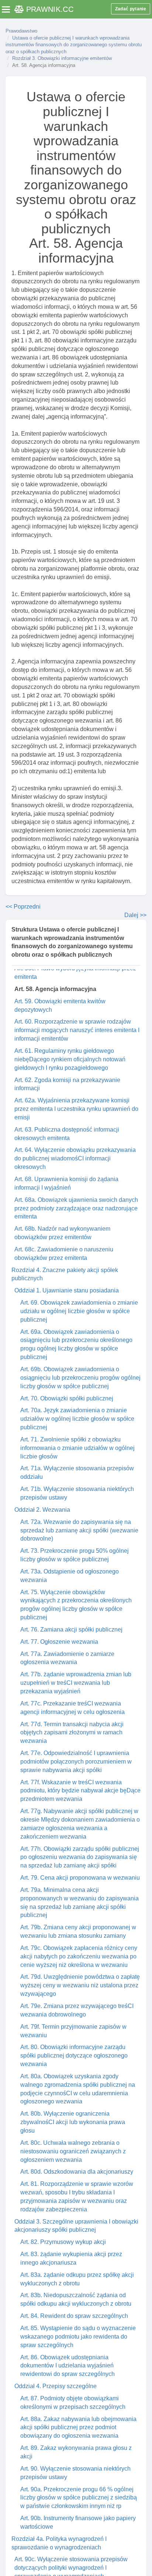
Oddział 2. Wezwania (42, 1510)
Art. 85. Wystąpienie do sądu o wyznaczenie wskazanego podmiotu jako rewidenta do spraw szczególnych (78, 2337)
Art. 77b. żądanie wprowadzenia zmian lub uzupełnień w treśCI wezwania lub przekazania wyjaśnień (76, 1683)
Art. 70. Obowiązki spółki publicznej (67, 1398)
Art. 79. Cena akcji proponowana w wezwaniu (80, 1878)
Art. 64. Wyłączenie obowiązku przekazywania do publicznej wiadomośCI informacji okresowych (75, 1158)
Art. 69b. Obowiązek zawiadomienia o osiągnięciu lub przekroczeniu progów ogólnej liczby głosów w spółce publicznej (80, 1378)
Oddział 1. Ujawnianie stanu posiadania (67, 1290)
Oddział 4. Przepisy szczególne (56, 2386)
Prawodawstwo (21, 31)
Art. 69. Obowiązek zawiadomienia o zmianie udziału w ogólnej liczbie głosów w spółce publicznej (79, 1311)
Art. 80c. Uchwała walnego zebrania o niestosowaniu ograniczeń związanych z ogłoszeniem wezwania (73, 2151)
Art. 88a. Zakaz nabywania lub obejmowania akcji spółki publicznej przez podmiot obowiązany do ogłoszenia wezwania (78, 2428)
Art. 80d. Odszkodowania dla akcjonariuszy (77, 2172)
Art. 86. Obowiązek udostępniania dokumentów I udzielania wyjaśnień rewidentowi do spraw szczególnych (68, 2366)
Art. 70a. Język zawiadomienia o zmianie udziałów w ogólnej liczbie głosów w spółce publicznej (77, 1419)
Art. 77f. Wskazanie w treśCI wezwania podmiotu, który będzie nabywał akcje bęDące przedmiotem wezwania (80, 1791)
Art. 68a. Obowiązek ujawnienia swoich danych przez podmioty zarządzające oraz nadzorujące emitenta (76, 1208)
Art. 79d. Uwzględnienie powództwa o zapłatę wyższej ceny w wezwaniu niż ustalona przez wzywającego (80, 1985)
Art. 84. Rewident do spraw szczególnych (74, 2316)
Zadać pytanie (131, 9)
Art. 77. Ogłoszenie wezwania (59, 1642)
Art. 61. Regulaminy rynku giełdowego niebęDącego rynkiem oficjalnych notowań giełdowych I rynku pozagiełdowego (70, 1059)
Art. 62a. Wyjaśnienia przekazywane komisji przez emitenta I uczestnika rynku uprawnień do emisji (76, 1109)
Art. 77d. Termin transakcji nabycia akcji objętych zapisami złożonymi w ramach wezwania (72, 1733)
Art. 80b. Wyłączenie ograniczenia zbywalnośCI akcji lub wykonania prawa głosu (73, 2122)
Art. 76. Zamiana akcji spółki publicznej (71, 1630)
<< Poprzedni (23, 907)
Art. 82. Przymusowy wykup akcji (63, 2242)
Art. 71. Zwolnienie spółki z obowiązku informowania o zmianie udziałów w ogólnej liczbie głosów (77, 1448)
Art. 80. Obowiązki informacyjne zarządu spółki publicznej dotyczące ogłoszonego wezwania (74, 2056)
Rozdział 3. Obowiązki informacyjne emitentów (62, 58)
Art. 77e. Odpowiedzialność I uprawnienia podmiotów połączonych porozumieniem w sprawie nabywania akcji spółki (76, 1762)
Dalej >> (135, 915)
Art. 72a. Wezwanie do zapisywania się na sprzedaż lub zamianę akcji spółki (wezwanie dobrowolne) (79, 1530)
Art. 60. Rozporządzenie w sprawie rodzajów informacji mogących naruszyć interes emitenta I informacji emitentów (77, 1030)
